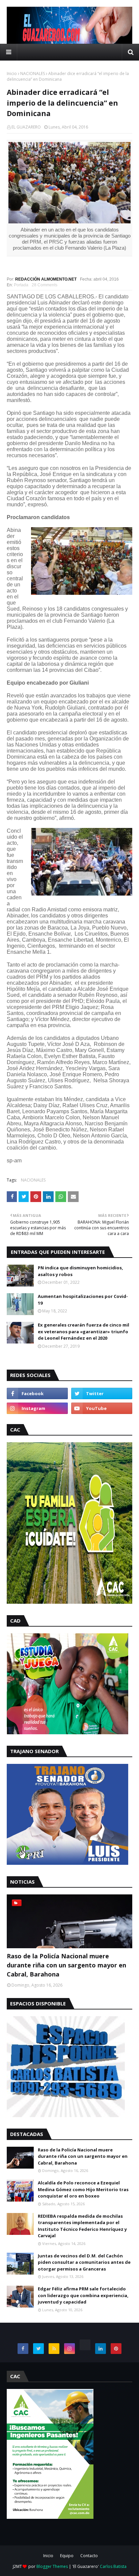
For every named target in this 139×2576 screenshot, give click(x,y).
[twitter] (102, 1393)
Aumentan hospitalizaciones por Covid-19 (83, 1300)
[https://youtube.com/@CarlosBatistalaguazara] (85, 2345)
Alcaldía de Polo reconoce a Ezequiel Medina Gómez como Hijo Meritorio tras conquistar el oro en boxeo (83, 2189)
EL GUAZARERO (26, 127)
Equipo (67, 2556)
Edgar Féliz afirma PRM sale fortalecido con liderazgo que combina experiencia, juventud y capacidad (83, 2295)
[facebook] (37, 1393)
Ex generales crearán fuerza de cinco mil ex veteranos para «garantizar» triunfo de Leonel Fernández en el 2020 (84, 1331)
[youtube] (102, 1408)
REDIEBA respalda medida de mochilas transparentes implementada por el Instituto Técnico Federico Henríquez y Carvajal (82, 2226)
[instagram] (37, 1408)
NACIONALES (33, 74)
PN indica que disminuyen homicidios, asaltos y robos (80, 1271)
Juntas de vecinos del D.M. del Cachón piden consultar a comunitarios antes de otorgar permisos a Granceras (84, 2262)
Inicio (12, 74)
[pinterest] (116, 2349)
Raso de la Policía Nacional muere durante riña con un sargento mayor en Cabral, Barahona (66, 1965)
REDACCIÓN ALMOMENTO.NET (46, 279)
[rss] (54, 2349)
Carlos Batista (113, 2566)
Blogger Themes (52, 2566)
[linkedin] (101, 2349)
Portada (21, 285)
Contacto (89, 2556)
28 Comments (45, 285)
